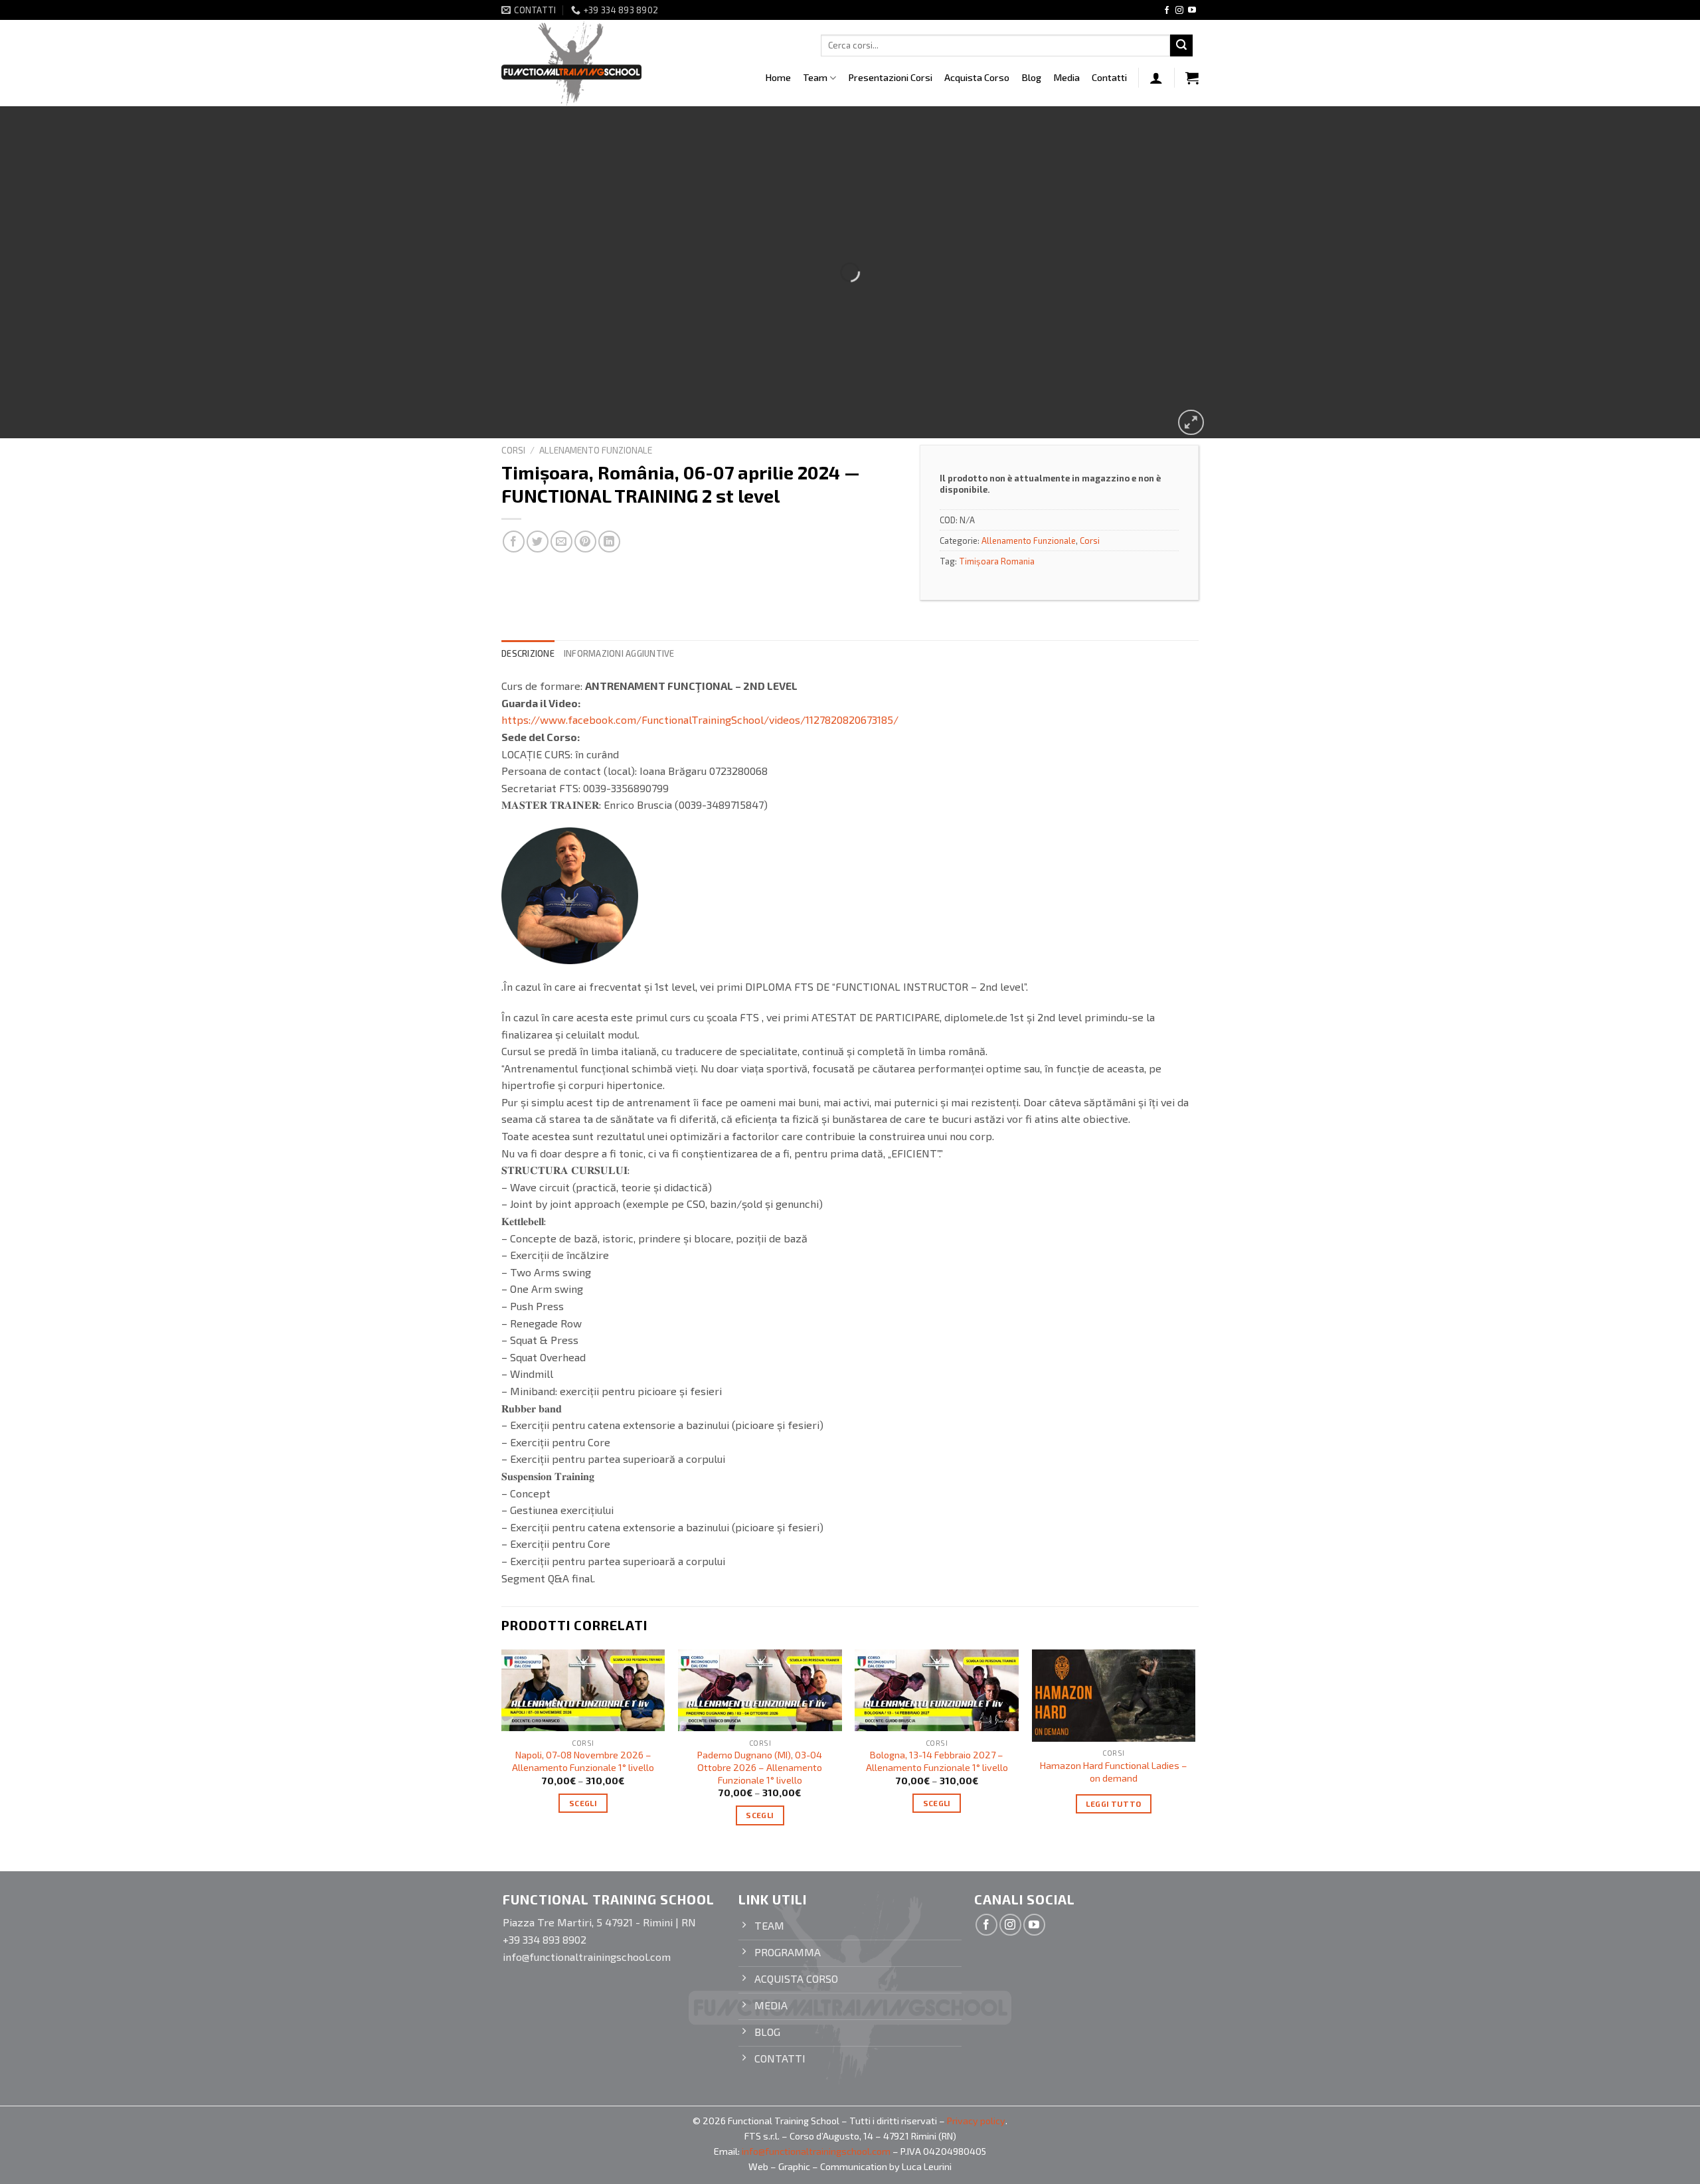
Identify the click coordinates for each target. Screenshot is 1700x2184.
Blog (1031, 77)
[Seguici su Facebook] (1167, 11)
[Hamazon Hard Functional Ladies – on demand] (1114, 1696)
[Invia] (1181, 46)
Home (778, 77)
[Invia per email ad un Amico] (561, 542)
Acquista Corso (977, 77)
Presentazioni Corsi (890, 77)
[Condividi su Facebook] (514, 542)
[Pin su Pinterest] (585, 542)
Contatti (1109, 77)
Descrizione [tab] (528, 653)
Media (1066, 77)
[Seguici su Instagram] (1179, 11)
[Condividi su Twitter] (538, 542)
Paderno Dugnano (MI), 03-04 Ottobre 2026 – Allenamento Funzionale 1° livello (760, 1767)
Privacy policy (976, 2121)
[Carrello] (1192, 78)
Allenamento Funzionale (596, 450)
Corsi (513, 450)
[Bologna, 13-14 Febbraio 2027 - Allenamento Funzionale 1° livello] (937, 1690)
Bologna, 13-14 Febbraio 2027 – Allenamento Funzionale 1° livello (937, 1761)
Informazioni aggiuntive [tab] (619, 653)
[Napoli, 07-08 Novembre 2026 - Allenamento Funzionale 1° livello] (583, 1690)
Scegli (583, 1803)
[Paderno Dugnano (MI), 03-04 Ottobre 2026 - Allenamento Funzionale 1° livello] (760, 1690)
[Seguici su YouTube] (1192, 11)
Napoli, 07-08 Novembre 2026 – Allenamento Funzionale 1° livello (583, 1761)
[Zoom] (1191, 423)
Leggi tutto (1113, 1804)
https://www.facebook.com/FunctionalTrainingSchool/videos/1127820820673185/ (700, 719)
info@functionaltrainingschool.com (816, 2151)
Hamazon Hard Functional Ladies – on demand (1114, 1772)
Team (815, 77)
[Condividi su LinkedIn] (609, 542)
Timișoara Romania (997, 561)
